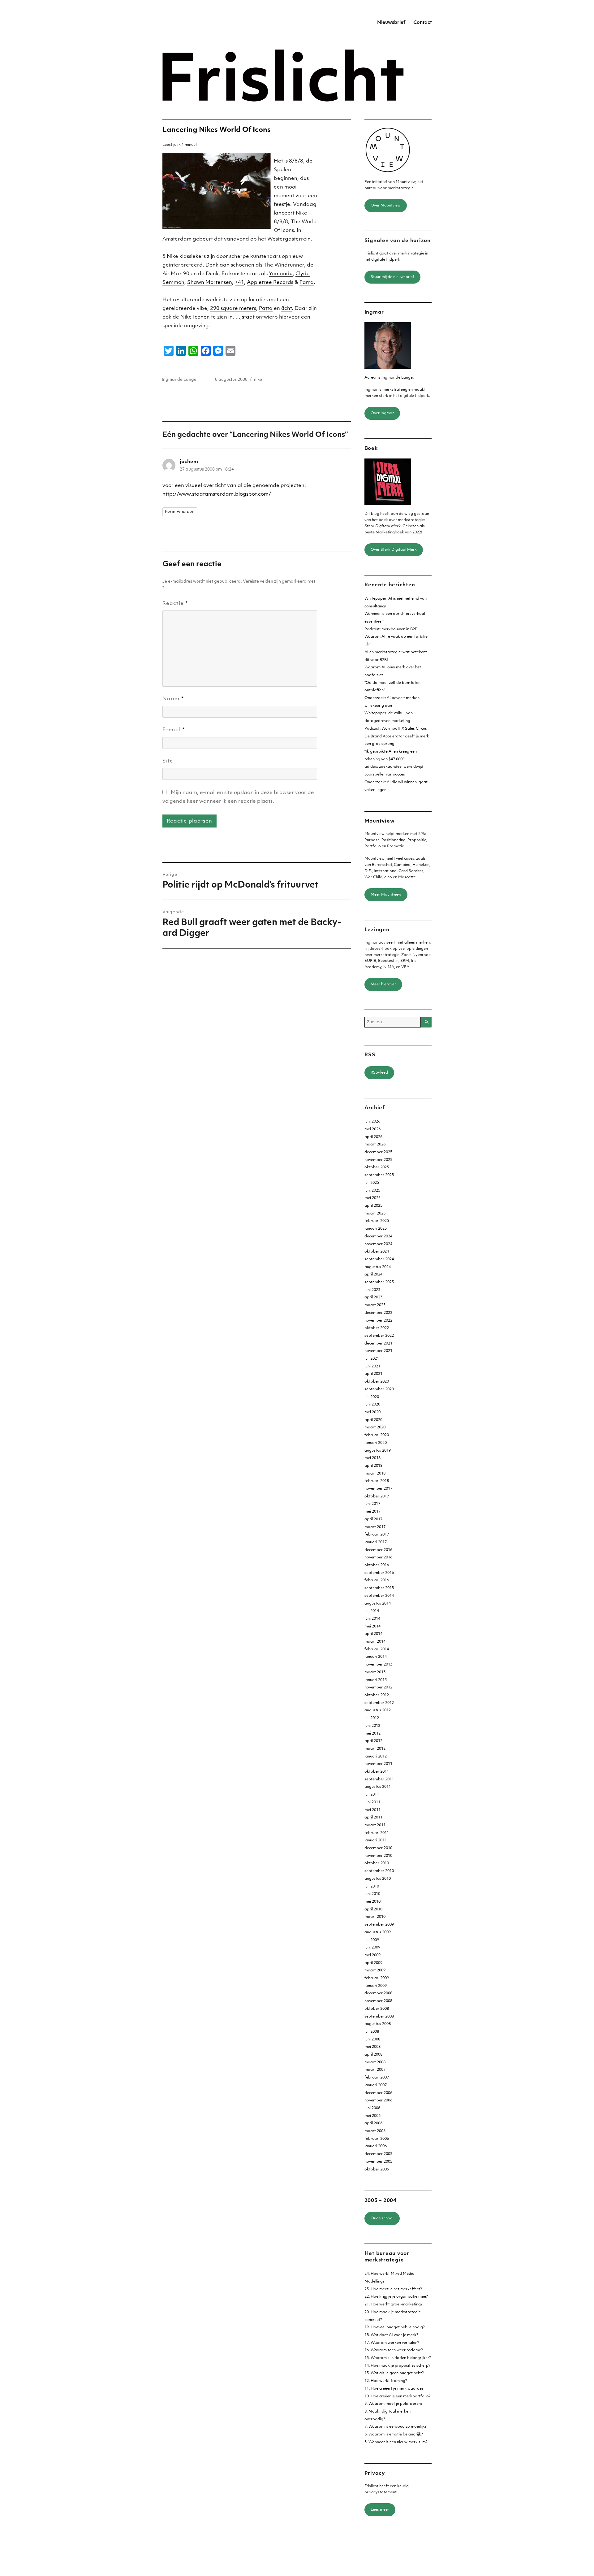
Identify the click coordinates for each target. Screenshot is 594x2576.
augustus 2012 (378, 1710)
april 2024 (373, 1275)
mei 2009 (372, 1955)
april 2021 (373, 1374)
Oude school (382, 2218)
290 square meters (233, 309)
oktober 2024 (377, 1252)
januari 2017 (376, 1542)
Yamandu (281, 274)
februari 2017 (377, 1535)
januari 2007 (376, 2085)
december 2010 (378, 1848)
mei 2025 (372, 1198)
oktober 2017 (377, 1497)
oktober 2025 (377, 1167)
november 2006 (378, 2100)
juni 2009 (372, 1948)
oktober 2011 (377, 1772)
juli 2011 (372, 1795)
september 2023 (379, 1282)
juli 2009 (372, 1940)
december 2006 (378, 2093)
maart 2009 (375, 1970)
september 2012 (379, 1703)
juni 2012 (372, 1726)
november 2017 (378, 1489)
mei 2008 (372, 2047)
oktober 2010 (377, 1863)
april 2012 (373, 1741)
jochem (189, 462)
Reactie (175, 604)
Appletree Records (270, 283)
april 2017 (373, 1519)
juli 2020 (372, 1397)
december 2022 (378, 1313)
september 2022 (379, 1336)
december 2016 (378, 1550)
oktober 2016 (377, 1565)
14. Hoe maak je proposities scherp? (397, 2366)
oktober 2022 (377, 1328)
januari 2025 (376, 1229)
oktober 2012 (377, 1695)
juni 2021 (372, 1366)
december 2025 (378, 1152)
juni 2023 (372, 1290)
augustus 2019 (378, 1451)
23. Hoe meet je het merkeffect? (393, 2289)
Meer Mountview (386, 895)
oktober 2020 (377, 1382)
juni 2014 (372, 1619)
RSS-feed (379, 1073)
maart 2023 (375, 1305)
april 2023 (373, 1297)
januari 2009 (376, 1986)
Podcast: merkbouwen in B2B (391, 629)
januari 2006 (376, 2146)
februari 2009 (377, 1978)
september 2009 (379, 1925)
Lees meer (380, 2510)
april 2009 (373, 1963)
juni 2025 (372, 1191)
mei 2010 (372, 1902)
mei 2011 (372, 1810)
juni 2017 (372, 1504)
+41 (239, 283)
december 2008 (378, 1993)
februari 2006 (377, 2139)
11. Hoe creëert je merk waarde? (394, 2389)
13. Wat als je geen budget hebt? (394, 2373)
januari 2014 (376, 1657)
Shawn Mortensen (210, 283)
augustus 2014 (378, 1604)
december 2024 (378, 1236)
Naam (173, 699)
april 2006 (373, 2123)
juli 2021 (372, 1359)
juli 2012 (372, 1718)
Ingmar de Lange (179, 380)
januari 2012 (376, 1757)
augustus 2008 (378, 2024)
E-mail (174, 730)
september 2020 (379, 1389)
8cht (286, 309)
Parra (307, 283)
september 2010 (379, 1871)
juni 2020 (372, 1405)
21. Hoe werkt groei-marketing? (394, 2304)
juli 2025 (372, 1183)
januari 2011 (376, 1840)
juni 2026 (372, 1122)
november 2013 (378, 1665)
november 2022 (378, 1321)
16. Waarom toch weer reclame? (394, 2350)
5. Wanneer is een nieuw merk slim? (396, 2442)
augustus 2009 (378, 1932)
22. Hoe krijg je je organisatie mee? (396, 2297)
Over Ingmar (382, 413)
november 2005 (378, 2162)
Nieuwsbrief (391, 23)
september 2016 (379, 1573)
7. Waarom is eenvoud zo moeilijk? (396, 2427)
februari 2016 (377, 1580)
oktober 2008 (377, 2009)
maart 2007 (375, 2070)
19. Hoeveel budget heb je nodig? (395, 2327)
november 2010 (378, 1856)
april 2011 (373, 1818)
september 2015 (379, 1588)
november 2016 (378, 1557)
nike (258, 380)
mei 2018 (372, 1458)
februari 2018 (377, 1481)
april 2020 (373, 1420)
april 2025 (373, 1206)
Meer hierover (383, 984)
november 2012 (378, 1688)
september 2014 (379, 1596)
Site (168, 761)
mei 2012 (372, 1734)
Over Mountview (386, 206)
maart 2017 (375, 1527)
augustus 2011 (378, 1787)
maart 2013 (375, 1672)
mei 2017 (372, 1512)
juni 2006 (372, 2108)
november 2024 (378, 1244)
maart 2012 (375, 1749)
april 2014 (373, 1634)
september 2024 (379, 1259)
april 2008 (373, 2055)
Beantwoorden (180, 512)
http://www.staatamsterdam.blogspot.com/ (217, 494)
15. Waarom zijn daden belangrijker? (398, 2358)
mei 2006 (372, 2116)
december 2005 (378, 2154)
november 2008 (378, 2001)
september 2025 (379, 1175)
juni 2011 (372, 1802)
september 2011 (379, 1779)
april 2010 (373, 1909)
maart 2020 (375, 1427)
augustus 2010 (378, 1879)
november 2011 (378, 1764)
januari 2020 (376, 1443)
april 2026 (373, 1137)
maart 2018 (375, 1474)
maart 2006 (375, 2131)
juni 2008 (372, 2040)
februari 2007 (377, 2078)
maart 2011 (375, 1825)
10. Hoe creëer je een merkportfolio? (398, 2396)
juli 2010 (372, 1887)
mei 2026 (372, 1129)
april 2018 (373, 1466)
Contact (423, 23)
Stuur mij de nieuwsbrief (392, 277)
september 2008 (379, 2017)
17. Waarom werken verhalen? (392, 2343)
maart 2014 (375, 1642)
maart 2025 (375, 1214)
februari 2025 (377, 1221)
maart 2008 (375, 2062)
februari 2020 (377, 1435)
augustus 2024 (378, 1267)
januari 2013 (376, 1680)
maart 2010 (375, 1917)
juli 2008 (372, 2032)
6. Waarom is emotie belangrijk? (394, 2435)
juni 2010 (372, 1894)
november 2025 (378, 1160)
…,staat (245, 317)
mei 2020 (372, 1412)
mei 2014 (372, 1627)
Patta (266, 309)
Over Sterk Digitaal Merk (394, 550)
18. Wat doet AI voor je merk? (391, 2335)
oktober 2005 (377, 2170)
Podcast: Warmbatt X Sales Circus (396, 729)
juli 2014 (372, 1611)
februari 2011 (377, 1833)
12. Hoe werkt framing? (386, 2381)
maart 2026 (375, 1145)
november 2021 (378, 1351)
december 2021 (378, 1344)
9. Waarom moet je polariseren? (394, 2404)
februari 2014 (377, 1649)
